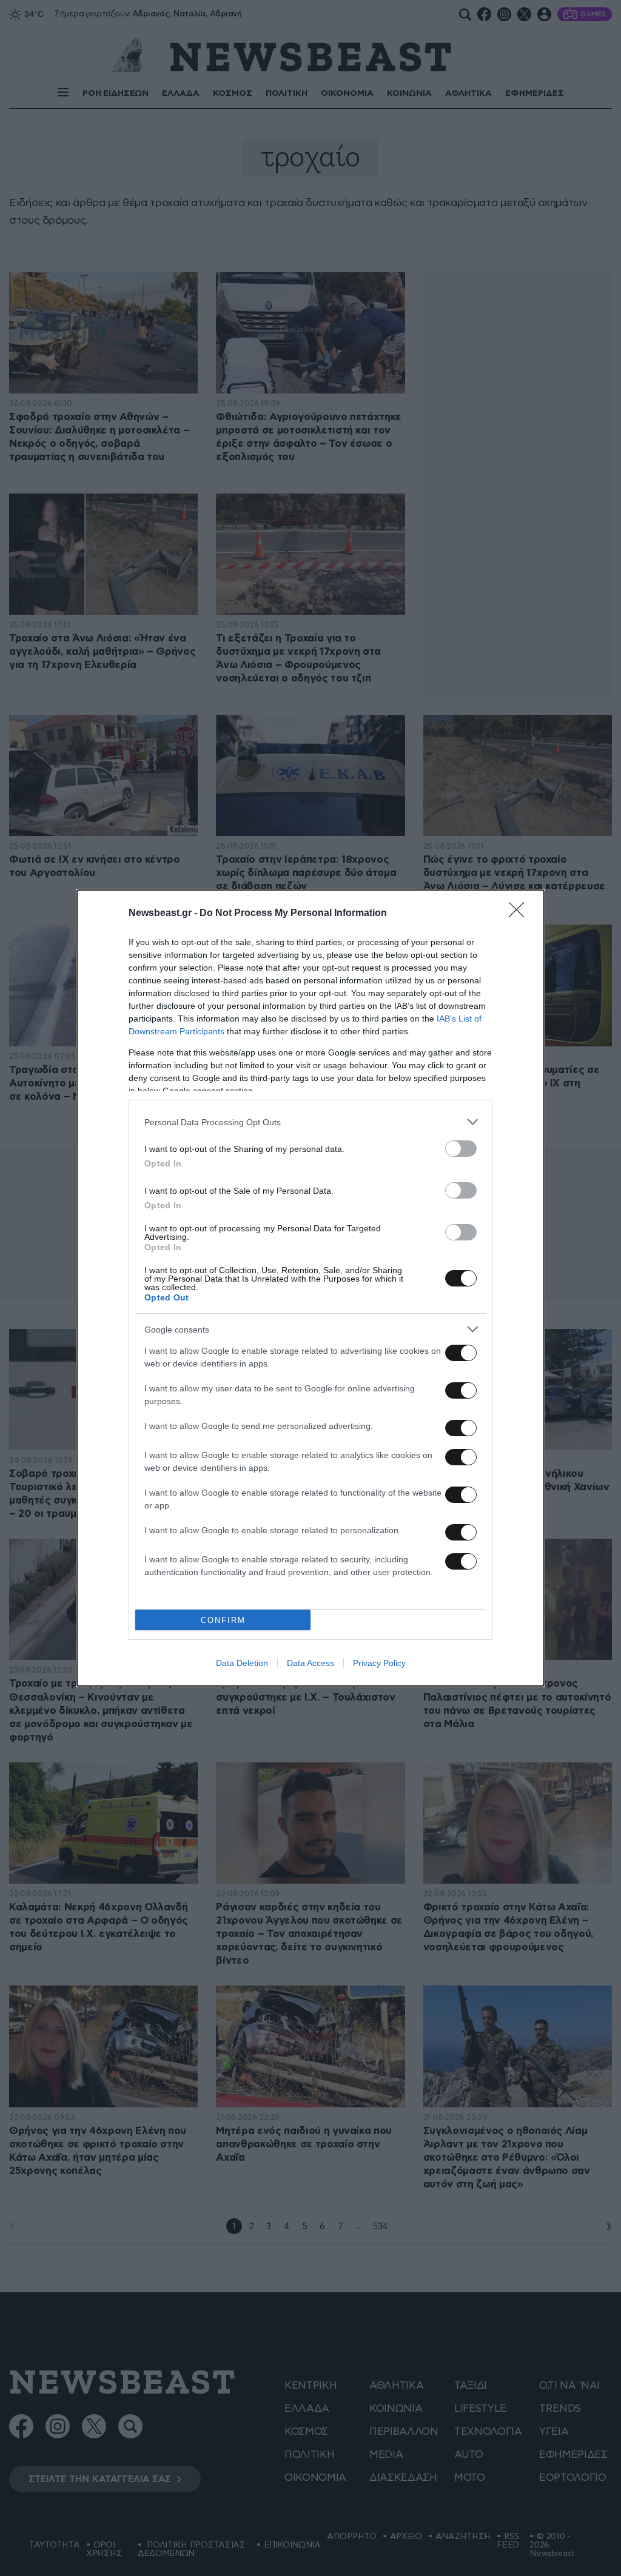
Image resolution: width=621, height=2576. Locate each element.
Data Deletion (242, 1663)
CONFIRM (223, 1620)
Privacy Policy (379, 1663)
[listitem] (310, 1122)
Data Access (310, 1663)
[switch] (461, 1149)
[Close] (520, 914)
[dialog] (310, 1288)
